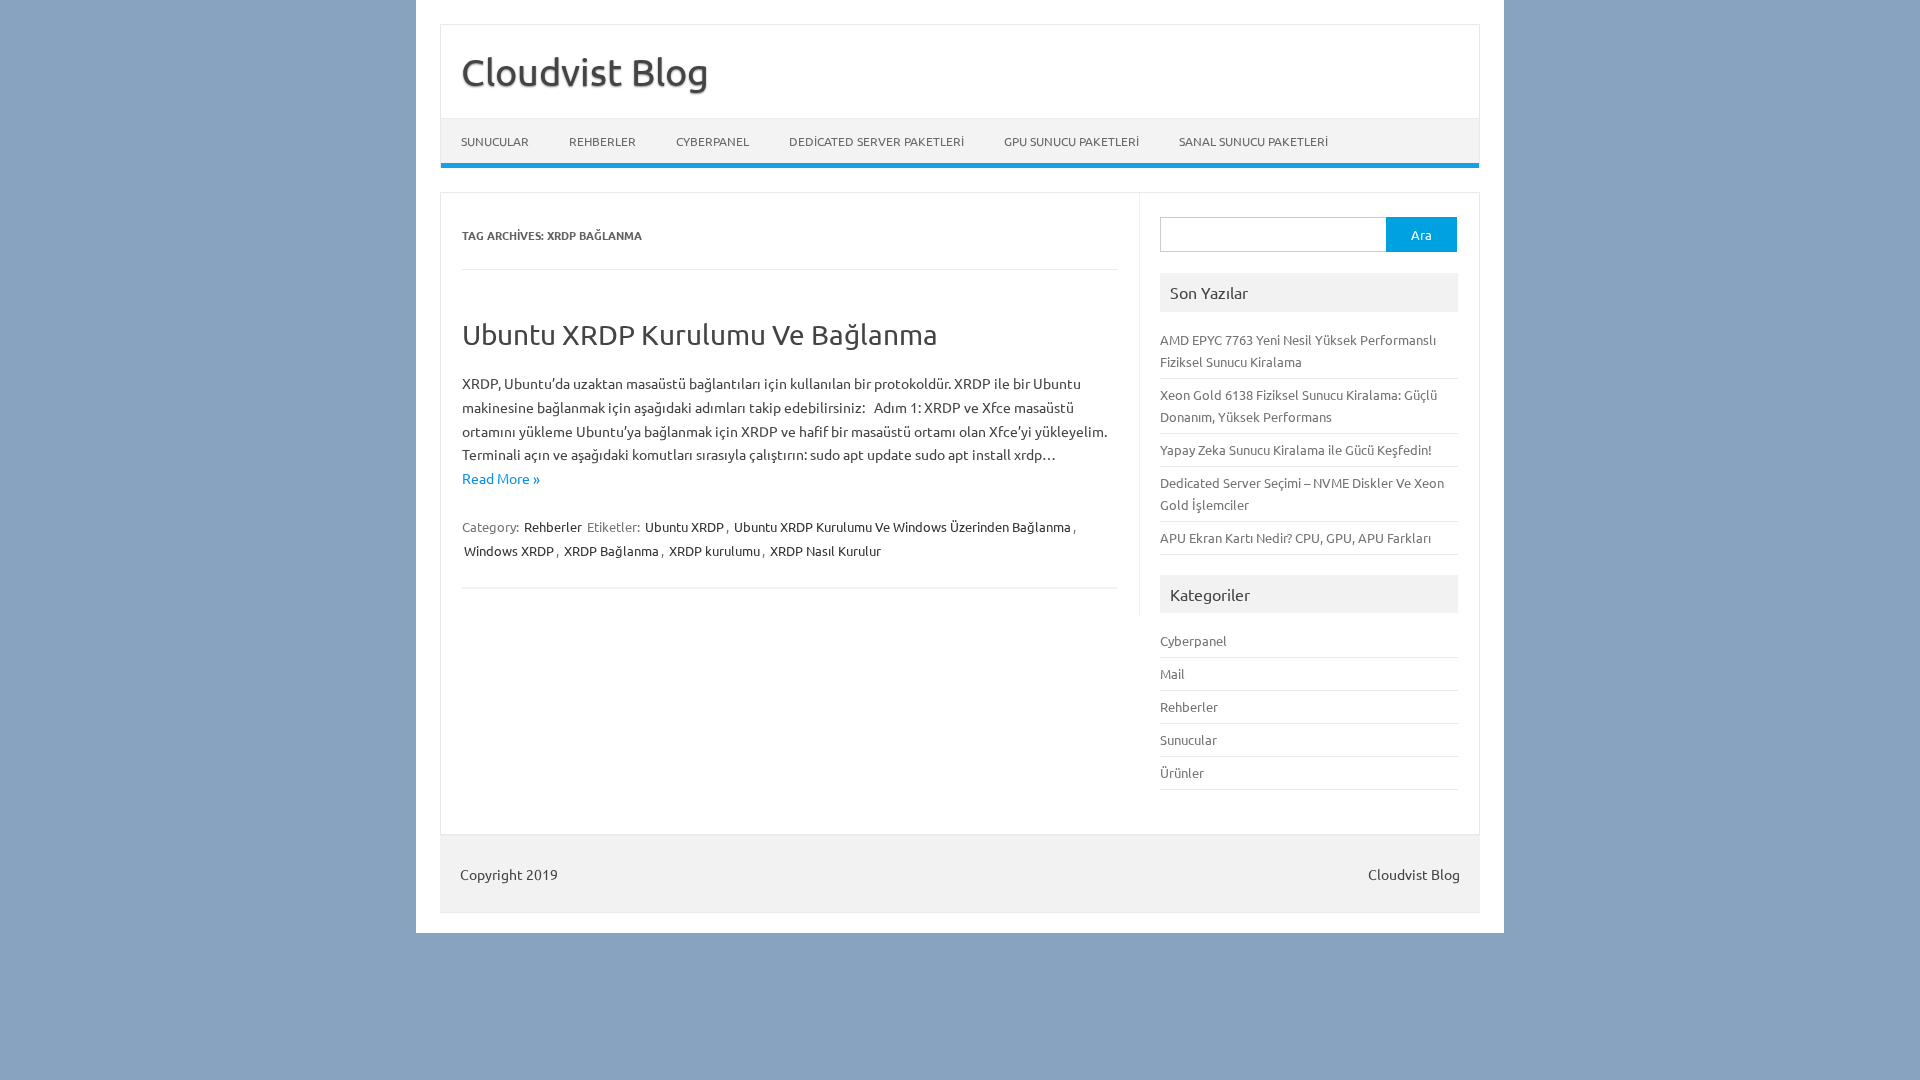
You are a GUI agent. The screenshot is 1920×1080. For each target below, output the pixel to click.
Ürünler (1182, 772)
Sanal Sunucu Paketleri (1253, 141)
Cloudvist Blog (585, 71)
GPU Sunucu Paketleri (1071, 141)
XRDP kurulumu (714, 550)
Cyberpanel (712, 141)
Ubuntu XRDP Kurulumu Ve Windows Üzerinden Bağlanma (902, 526)
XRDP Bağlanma (611, 550)
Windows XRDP (509, 550)
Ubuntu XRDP (684, 526)
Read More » (501, 478)
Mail (1172, 673)
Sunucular (495, 141)
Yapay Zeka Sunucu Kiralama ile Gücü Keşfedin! (1296, 449)
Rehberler (602, 141)
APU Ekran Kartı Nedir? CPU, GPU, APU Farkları (1295, 537)
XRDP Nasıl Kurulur (825, 550)
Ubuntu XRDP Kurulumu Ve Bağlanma (700, 334)
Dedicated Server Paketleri (876, 141)
